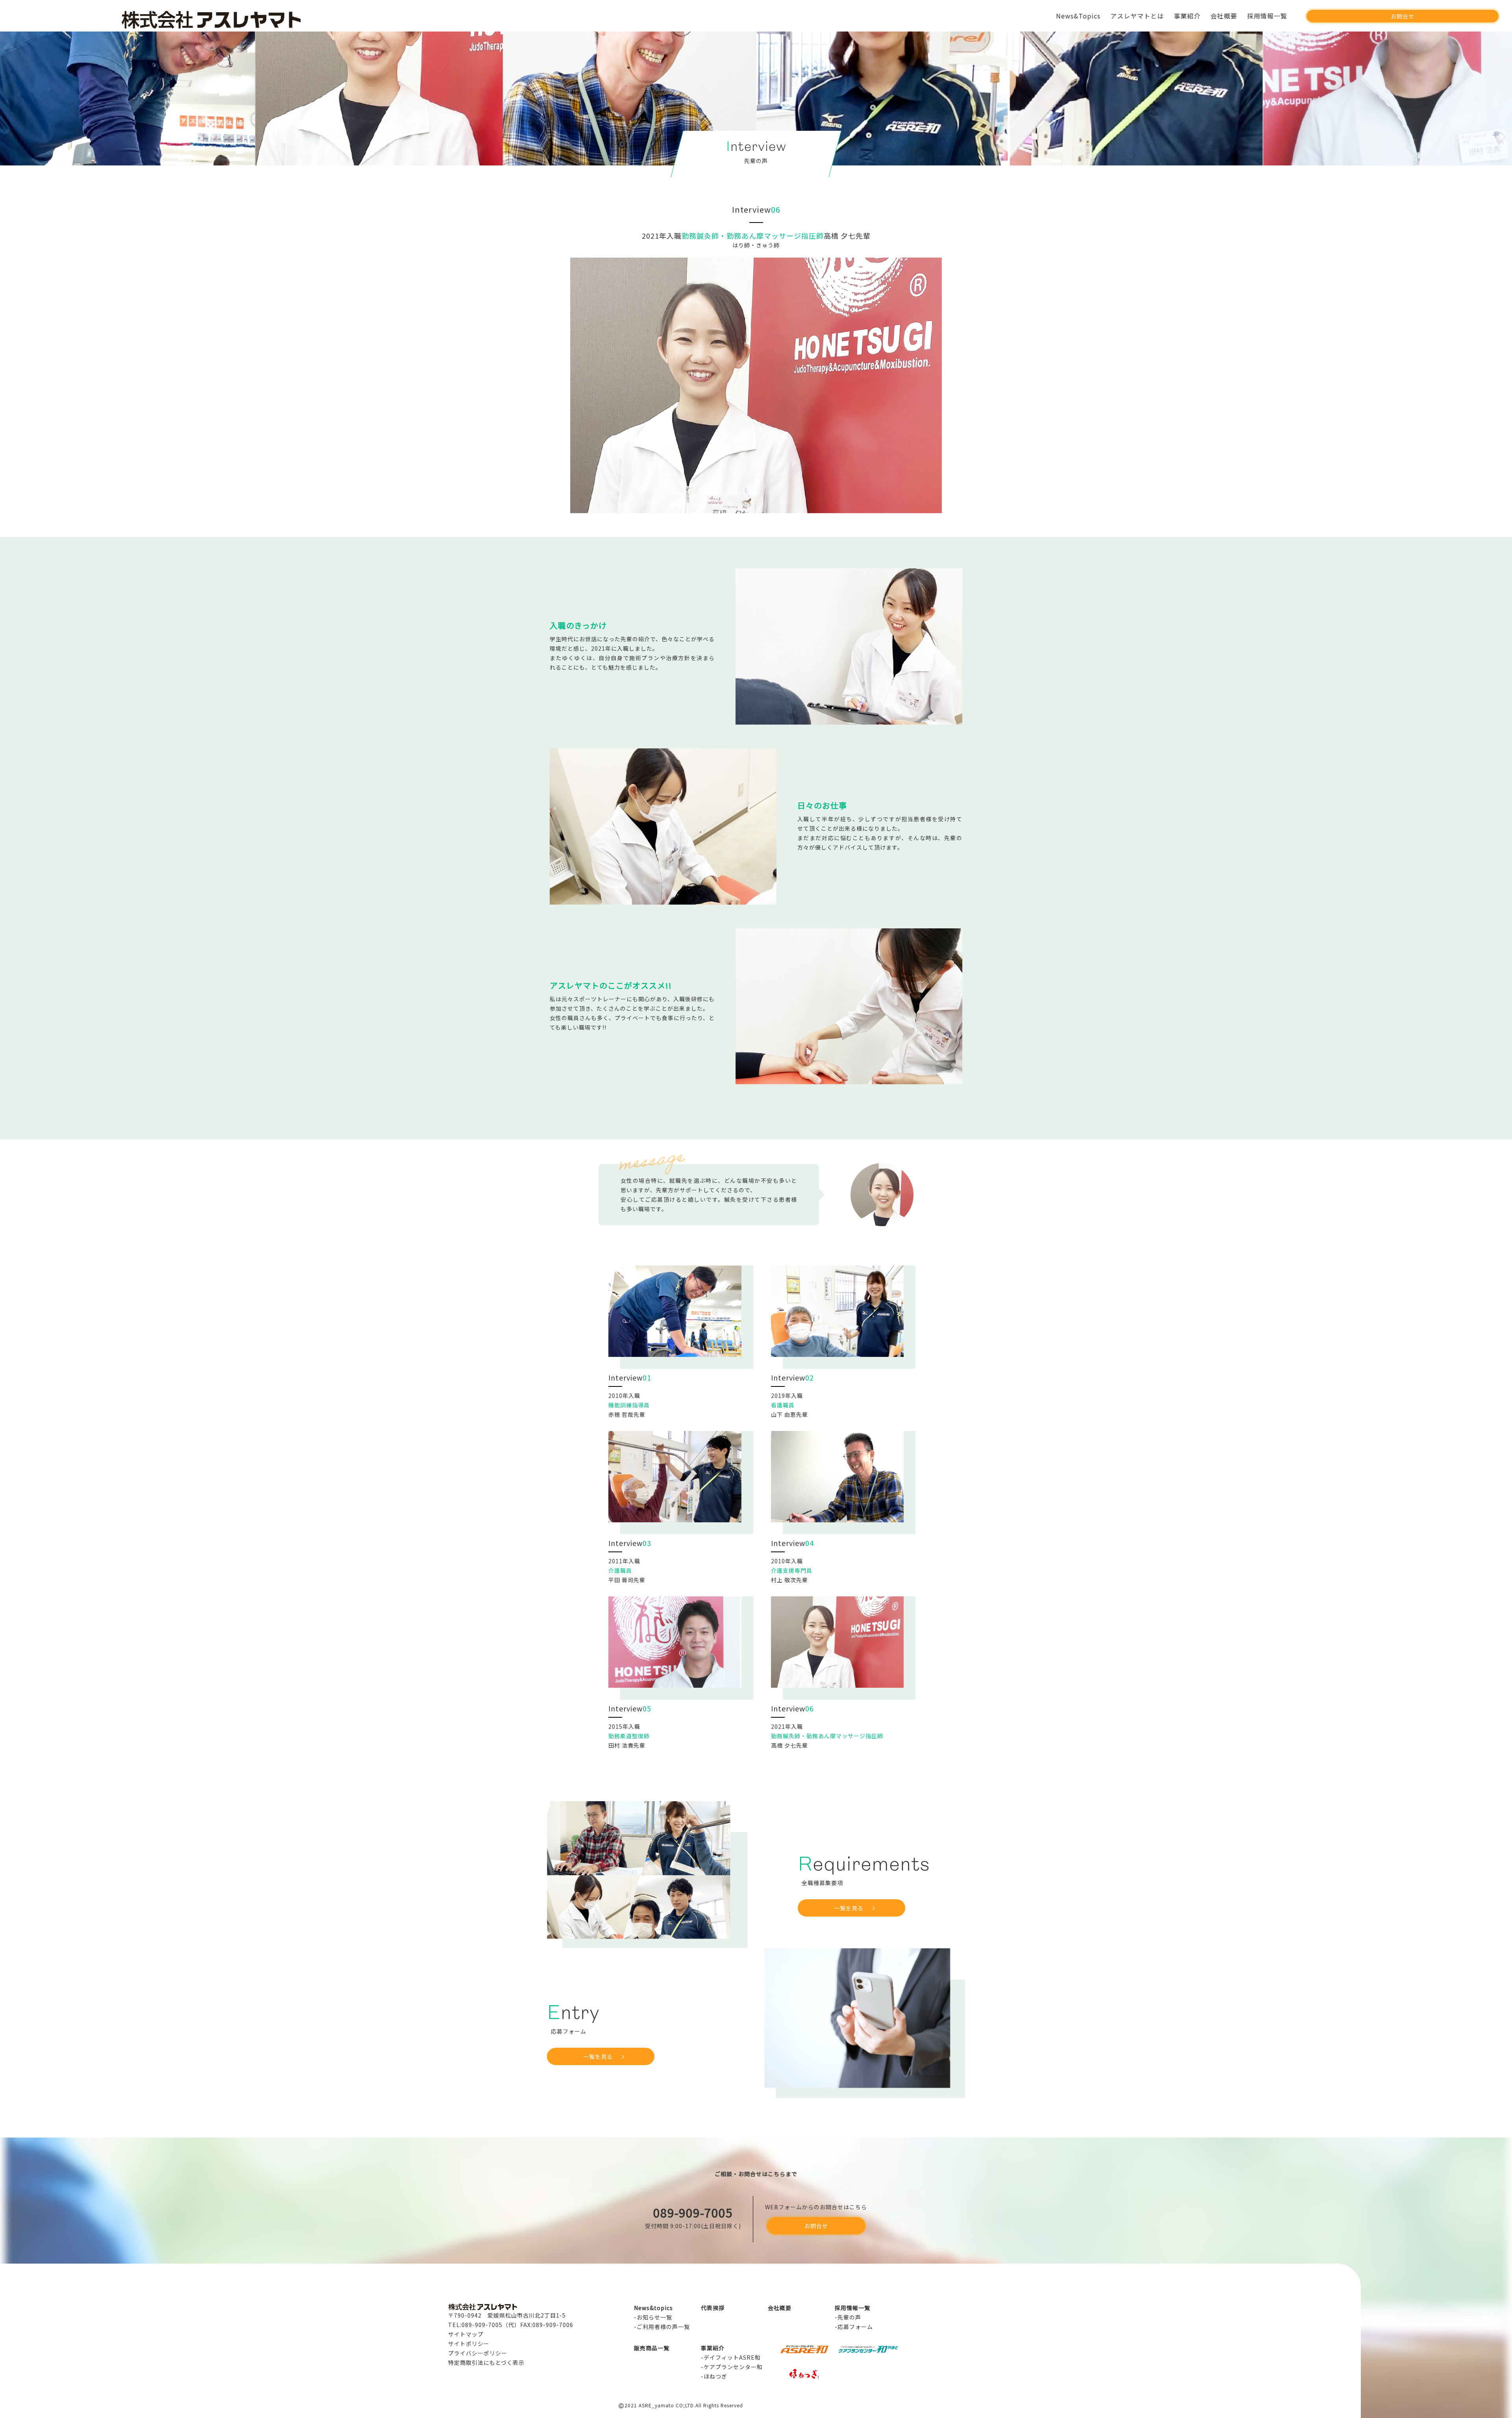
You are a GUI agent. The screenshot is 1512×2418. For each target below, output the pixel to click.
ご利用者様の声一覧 (663, 2327)
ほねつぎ (715, 2376)
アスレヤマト (267, 19)
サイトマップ (466, 2334)
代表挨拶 (713, 2308)
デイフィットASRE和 (732, 2357)
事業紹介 (1187, 16)
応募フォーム (855, 2327)
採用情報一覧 (1267, 16)
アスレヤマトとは (1137, 16)
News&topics (653, 2308)
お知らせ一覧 (654, 2317)
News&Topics (1078, 16)
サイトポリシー (469, 2344)
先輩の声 (849, 2317)
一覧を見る (849, 1908)
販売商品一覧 (652, 2348)
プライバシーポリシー (478, 2353)
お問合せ (1403, 16)
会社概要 (1224, 16)
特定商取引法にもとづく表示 (486, 2362)
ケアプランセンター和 (733, 2367)
